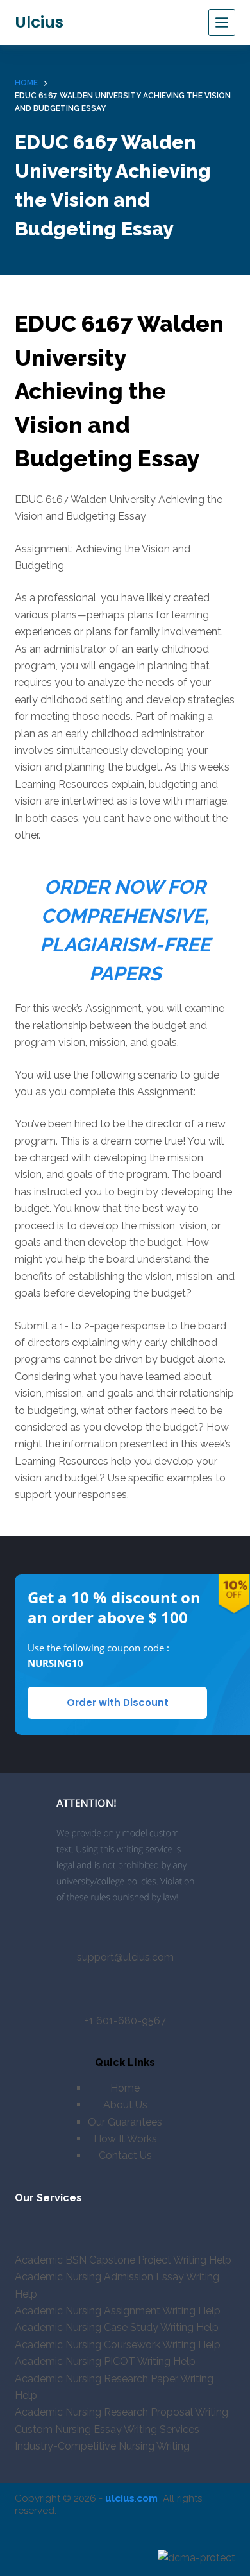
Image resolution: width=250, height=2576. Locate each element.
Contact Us (125, 2155)
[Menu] (222, 22)
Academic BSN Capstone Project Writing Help (123, 2260)
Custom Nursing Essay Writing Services (107, 2429)
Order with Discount (118, 1702)
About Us (125, 2105)
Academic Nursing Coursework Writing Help (118, 2345)
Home (125, 2088)
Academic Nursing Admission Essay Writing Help (117, 2285)
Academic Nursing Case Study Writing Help (117, 2327)
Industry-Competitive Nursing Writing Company (102, 2454)
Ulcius (39, 22)
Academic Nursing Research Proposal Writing (121, 2412)
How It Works (125, 2139)
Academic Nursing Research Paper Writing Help (114, 2387)
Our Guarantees (125, 2122)
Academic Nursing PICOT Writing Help (105, 2361)
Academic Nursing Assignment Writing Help (118, 2311)
